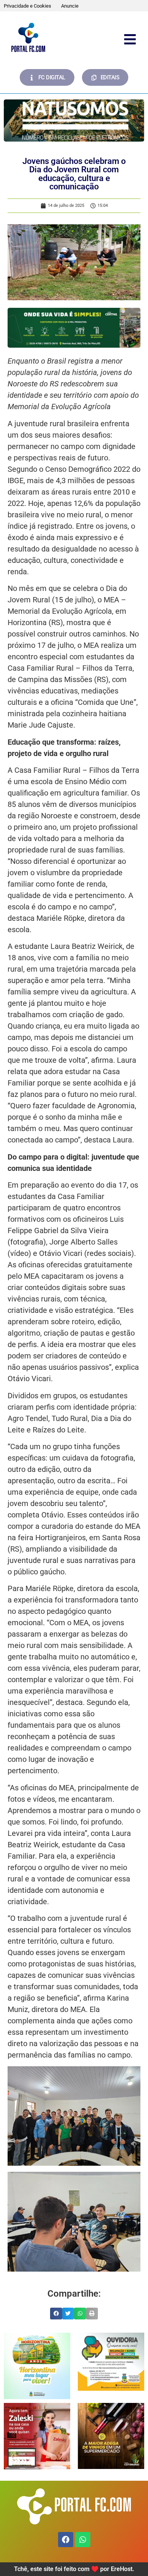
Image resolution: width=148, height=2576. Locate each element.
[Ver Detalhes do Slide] (74, 121)
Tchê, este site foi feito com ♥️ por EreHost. (74, 2569)
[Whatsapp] (83, 2540)
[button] (56, 2314)
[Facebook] (66, 2540)
